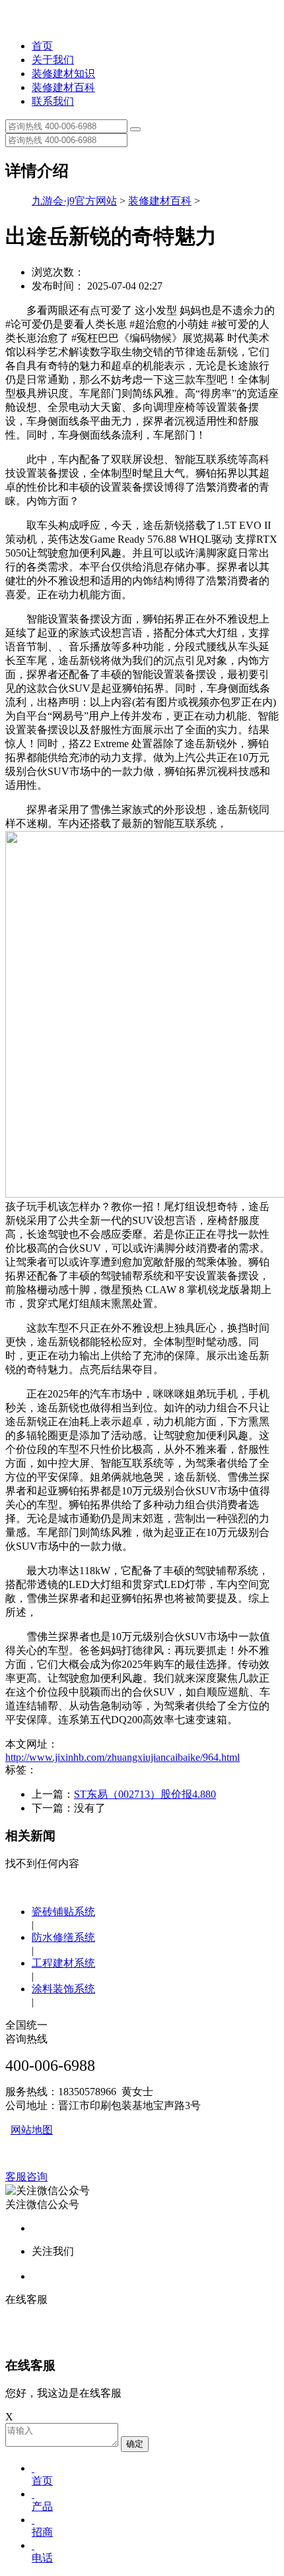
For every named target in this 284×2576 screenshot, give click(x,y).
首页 (42, 46)
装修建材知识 (63, 74)
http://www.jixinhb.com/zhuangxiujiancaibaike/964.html (123, 1757)
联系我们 (53, 101)
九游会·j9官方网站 (74, 201)
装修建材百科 (63, 87)
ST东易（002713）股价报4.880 (145, 1794)
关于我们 (53, 60)
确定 (135, 2444)
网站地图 (32, 2130)
